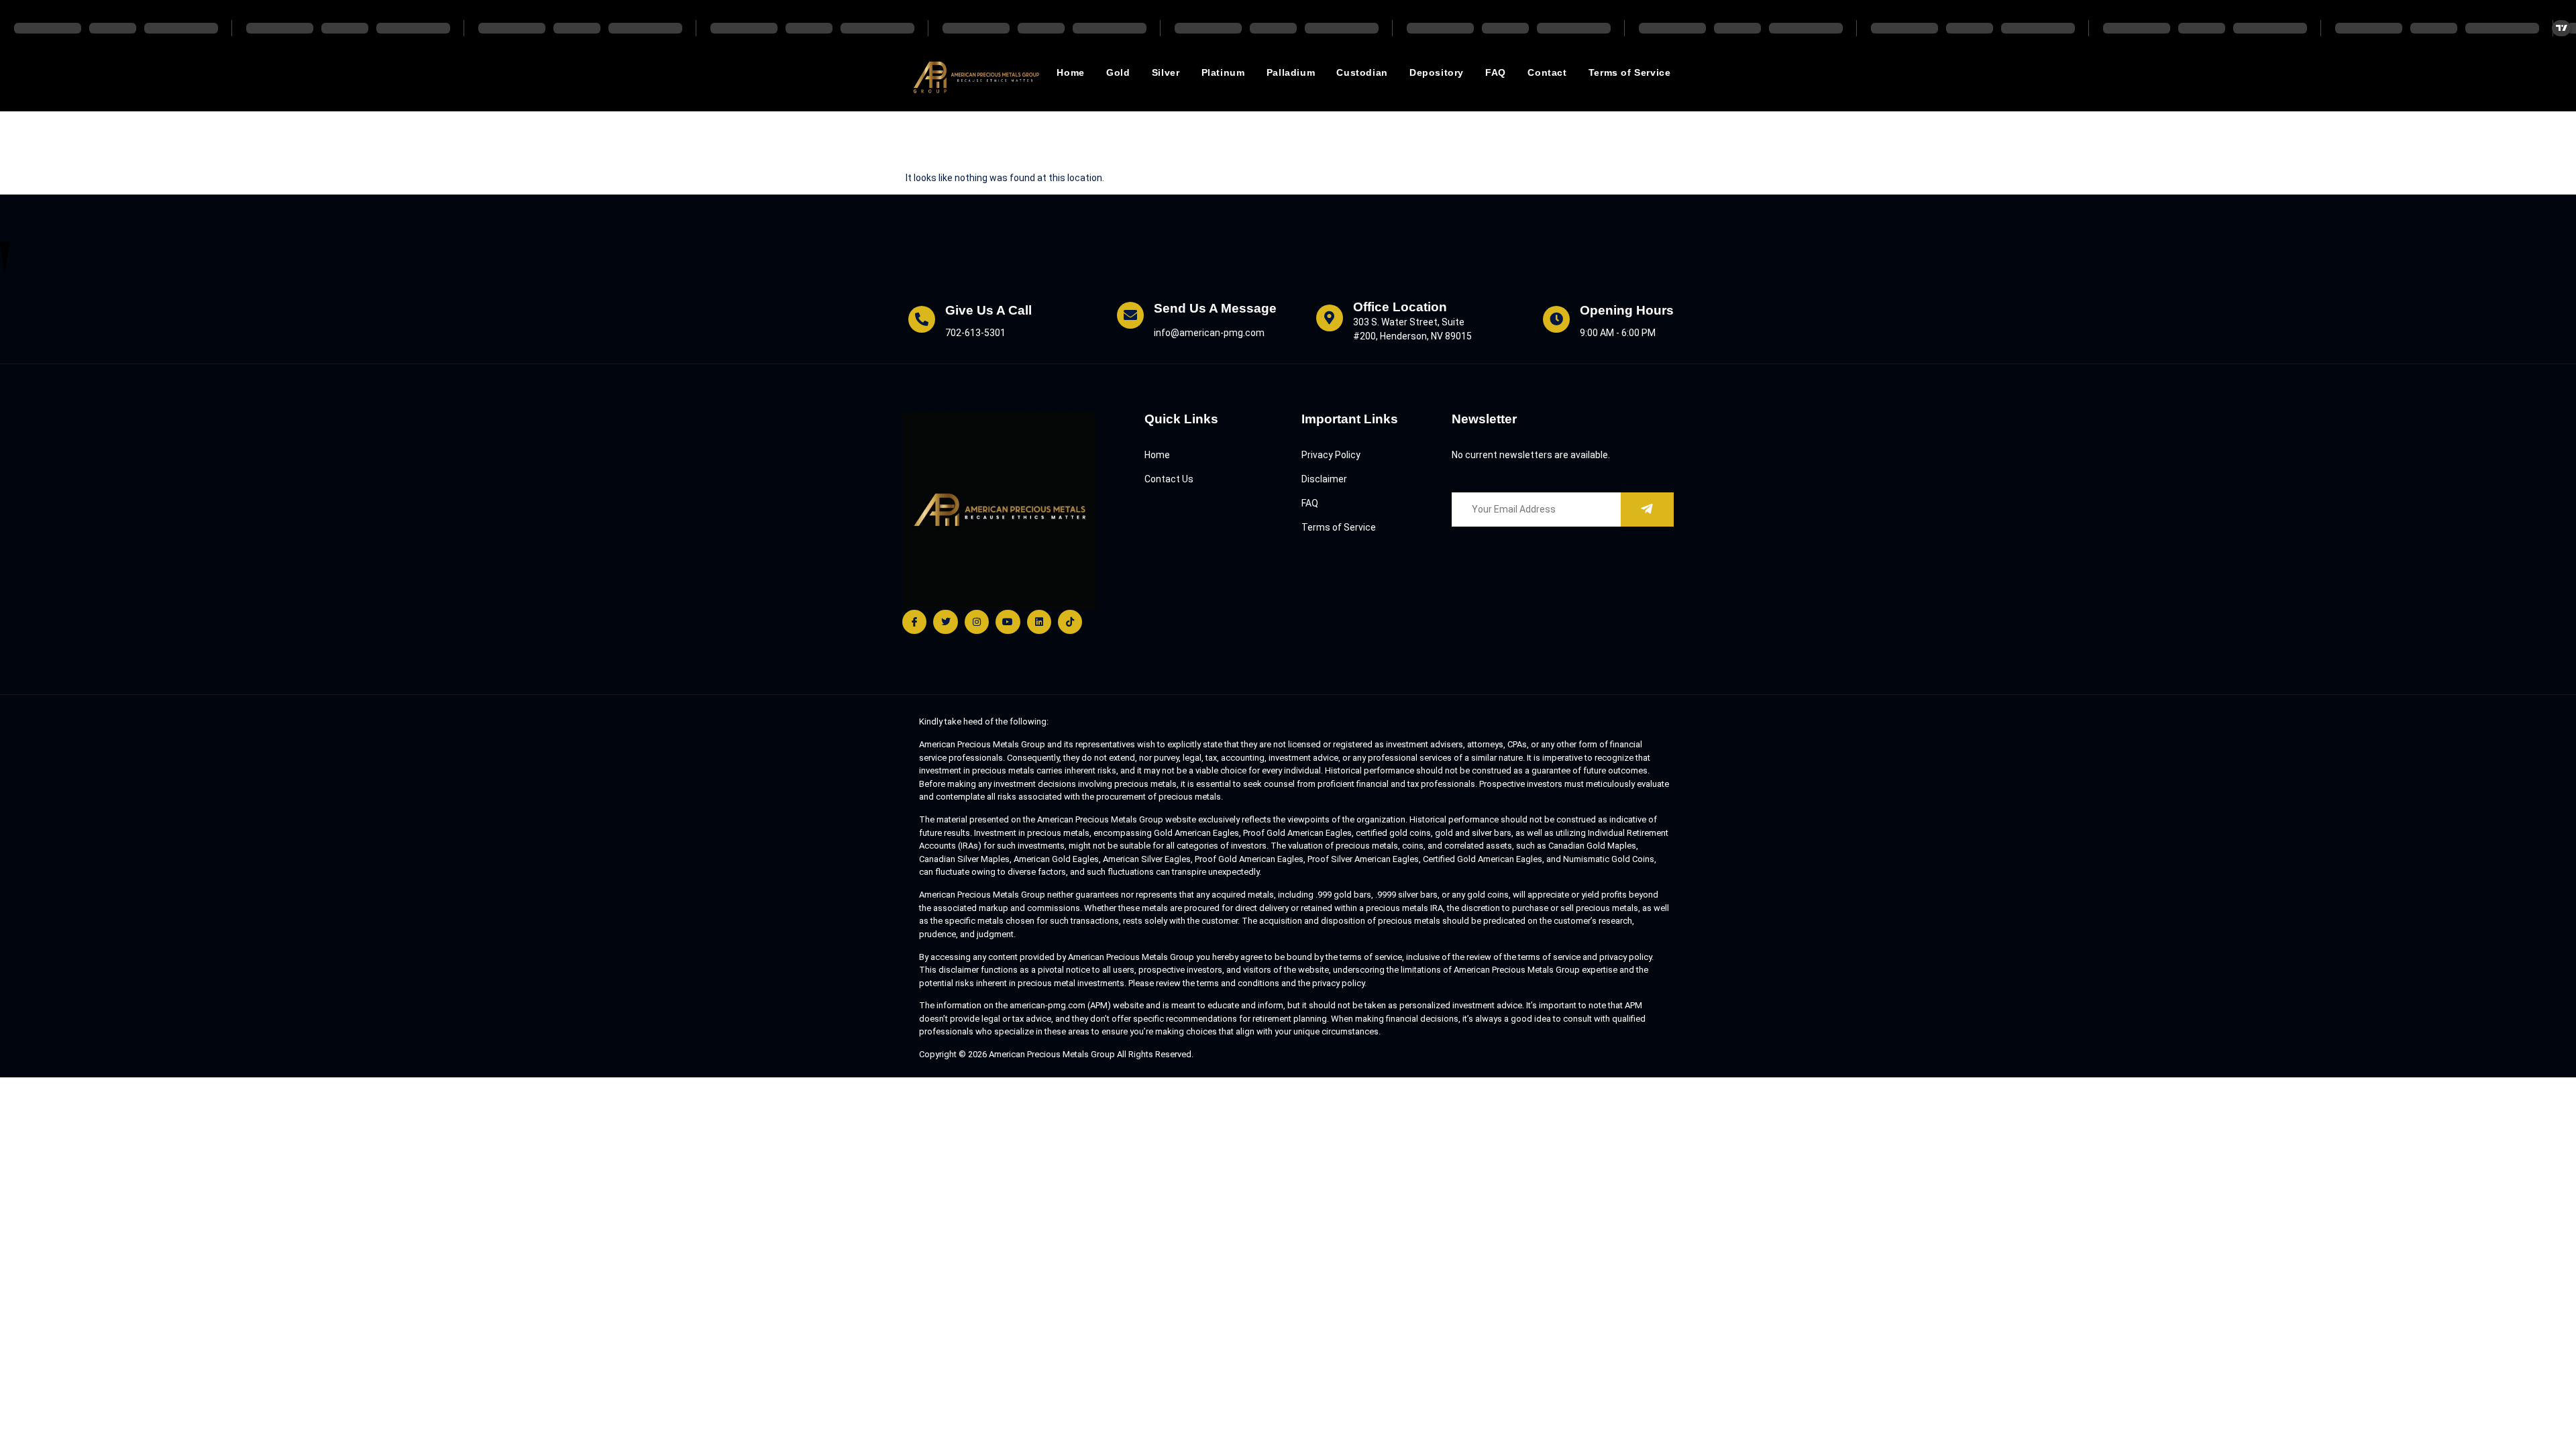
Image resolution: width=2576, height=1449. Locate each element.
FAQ (1496, 72)
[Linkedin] (1039, 622)
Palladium (1291, 72)
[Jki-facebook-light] (914, 622)
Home (1070, 72)
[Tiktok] (1070, 622)
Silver (1166, 72)
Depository (1437, 72)
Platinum (1223, 72)
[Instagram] (977, 622)
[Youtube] (1008, 622)
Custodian (1362, 72)
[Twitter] (945, 622)
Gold (1118, 72)
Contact (1547, 72)
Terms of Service (1630, 72)
